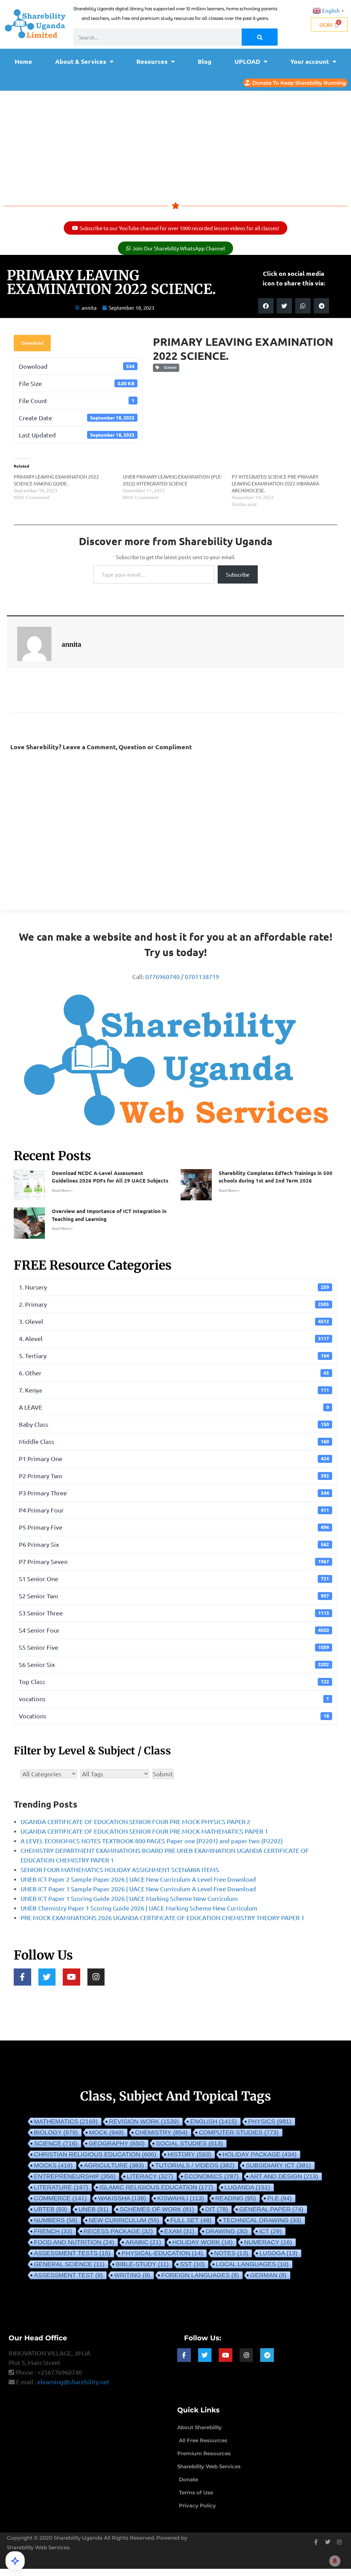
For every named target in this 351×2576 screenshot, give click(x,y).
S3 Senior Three (174, 1613)
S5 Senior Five (174, 1647)
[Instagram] (96, 1977)
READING (236, 2198)
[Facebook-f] (22, 1977)
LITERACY (150, 2176)
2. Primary (174, 1304)
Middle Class (174, 1441)
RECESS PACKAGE (118, 2231)
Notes (231, 2253)
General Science (69, 2264)
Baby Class (174, 1424)
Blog (205, 61)
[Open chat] (15, 2561)
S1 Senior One (174, 1579)
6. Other (174, 1373)
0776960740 (162, 977)
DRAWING (227, 2231)
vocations (174, 1699)
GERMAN (268, 2275)
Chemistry (161, 2132)
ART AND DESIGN (284, 2176)
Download (32, 343)
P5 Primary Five (174, 1527)
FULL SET (191, 2220)
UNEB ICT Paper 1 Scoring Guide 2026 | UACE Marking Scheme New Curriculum (129, 1898)
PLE (280, 2198)
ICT (270, 2231)
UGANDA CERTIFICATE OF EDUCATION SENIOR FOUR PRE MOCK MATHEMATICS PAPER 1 (144, 1831)
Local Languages (252, 2264)
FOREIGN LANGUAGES (200, 2275)
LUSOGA (279, 2253)
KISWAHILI (181, 2198)
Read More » (62, 1191)
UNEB (93, 2209)
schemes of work (157, 2209)
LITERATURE (61, 2187)
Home (23, 61)
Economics (211, 2176)
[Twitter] (47, 1977)
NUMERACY (268, 2242)
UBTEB (51, 2209)
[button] (266, 306)
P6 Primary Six (174, 1544)
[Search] (260, 37)
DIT (217, 2209)
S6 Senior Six (174, 1664)
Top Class (174, 1681)
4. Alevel (174, 1338)
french (53, 2231)
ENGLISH (214, 2121)
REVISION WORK (144, 2121)
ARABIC (143, 2242)
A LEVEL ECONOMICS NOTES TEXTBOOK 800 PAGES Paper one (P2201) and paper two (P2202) (152, 1841)
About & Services (81, 61)
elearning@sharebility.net (73, 2382)
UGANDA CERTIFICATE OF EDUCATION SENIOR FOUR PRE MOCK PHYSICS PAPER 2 (135, 1821)
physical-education (162, 2253)
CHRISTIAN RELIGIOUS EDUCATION (95, 2154)
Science (169, 367)
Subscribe (238, 574)
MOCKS (53, 2165)
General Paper (271, 2209)
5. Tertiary (174, 1356)
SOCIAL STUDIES (189, 2143)
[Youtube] (71, 1977)
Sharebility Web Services (38, 2547)
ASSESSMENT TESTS (72, 2253)
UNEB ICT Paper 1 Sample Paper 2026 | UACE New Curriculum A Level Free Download (138, 1889)
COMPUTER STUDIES (239, 2132)
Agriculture (114, 2165)
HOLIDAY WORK (203, 2242)
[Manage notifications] (335, 2561)
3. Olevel (174, 1321)
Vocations (174, 1716)
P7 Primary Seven (174, 1561)
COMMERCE (60, 2198)
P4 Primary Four (174, 1510)
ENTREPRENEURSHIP (75, 2176)
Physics (270, 2121)
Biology (56, 2132)
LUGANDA (247, 2187)
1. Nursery (174, 1287)
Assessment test (68, 2275)
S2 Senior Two (174, 1596)
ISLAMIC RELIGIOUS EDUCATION (156, 2187)
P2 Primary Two (174, 1476)
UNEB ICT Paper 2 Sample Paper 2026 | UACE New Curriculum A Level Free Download (138, 1879)
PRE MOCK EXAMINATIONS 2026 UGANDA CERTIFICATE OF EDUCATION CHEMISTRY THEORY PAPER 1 (162, 1918)
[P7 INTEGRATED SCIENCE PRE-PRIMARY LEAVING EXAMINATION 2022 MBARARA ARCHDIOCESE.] (286, 490)
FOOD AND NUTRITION (74, 2242)
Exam (179, 2231)
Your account (310, 61)
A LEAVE (174, 1407)
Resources (152, 61)
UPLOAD (247, 61)
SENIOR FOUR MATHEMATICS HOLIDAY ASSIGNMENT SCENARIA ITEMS (120, 1869)
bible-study (142, 2264)
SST (192, 2264)
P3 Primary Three (174, 1493)
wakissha (122, 2198)
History (189, 2154)
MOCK (106, 2132)
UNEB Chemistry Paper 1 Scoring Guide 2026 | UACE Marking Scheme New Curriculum (139, 1908)
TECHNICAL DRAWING (262, 2220)
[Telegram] (267, 2355)
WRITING (132, 2275)
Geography (117, 2143)
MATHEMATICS (66, 2121)
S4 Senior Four (174, 1630)
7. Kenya (174, 1390)
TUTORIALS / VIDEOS (195, 2165)
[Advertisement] (175, 142)
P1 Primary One (174, 1458)
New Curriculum (124, 2220)
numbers (56, 2220)
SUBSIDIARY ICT (278, 2165)
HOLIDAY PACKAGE (259, 2154)
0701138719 (202, 977)
